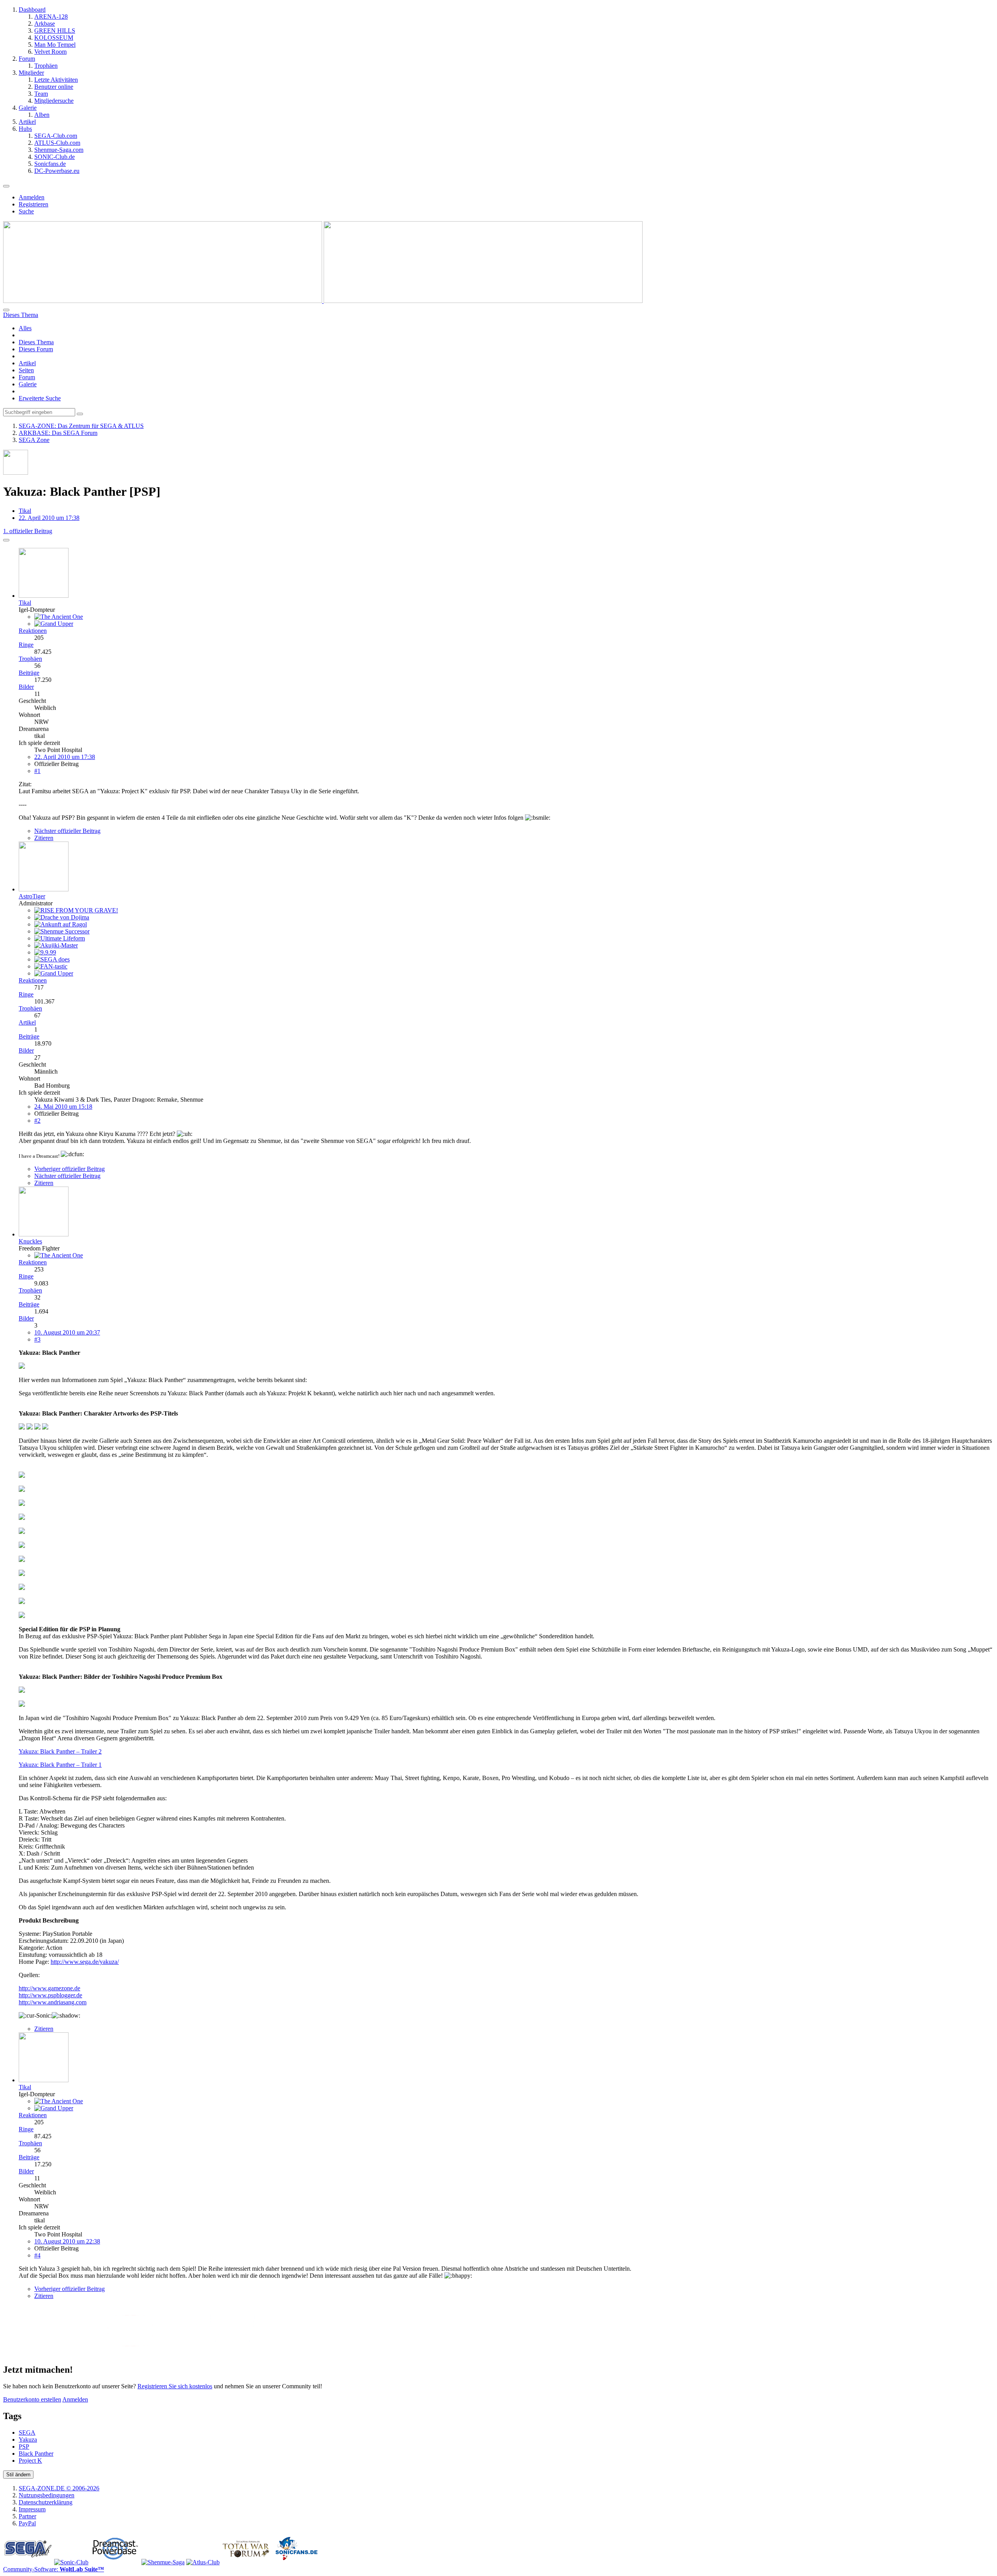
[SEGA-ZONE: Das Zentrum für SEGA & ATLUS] (323, 301)
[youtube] (130, 2353)
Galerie (28, 384)
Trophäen (30, 659)
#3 (37, 1339)
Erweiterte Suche (40, 398)
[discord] (334, 2353)
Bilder (26, 687)
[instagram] (181, 2353)
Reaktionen (33, 631)
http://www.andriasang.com (53, 2002)
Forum (27, 377)
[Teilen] (6, 540)
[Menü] (6, 186)
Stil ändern (18, 2475)
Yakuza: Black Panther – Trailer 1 (60, 1765)
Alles (25, 328)
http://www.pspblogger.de (50, 1995)
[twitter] (28, 2353)
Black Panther (36, 2454)
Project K (30, 2461)
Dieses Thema (36, 342)
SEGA (27, 2432)
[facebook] (79, 2353)
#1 (37, 771)
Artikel (27, 363)
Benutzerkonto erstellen (32, 2399)
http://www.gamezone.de (49, 1988)
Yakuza (28, 2440)
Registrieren (33, 204)
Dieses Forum (36, 349)
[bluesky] (232, 2353)
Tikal (25, 511)
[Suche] (6, 310)
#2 (37, 1121)
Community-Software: (54, 2569)
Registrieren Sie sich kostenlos (175, 2386)
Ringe (26, 645)
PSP (24, 2447)
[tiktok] (283, 2353)
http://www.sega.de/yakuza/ (85, 1962)
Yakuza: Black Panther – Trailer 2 (60, 1751)
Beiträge (29, 673)
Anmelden (32, 197)
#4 (37, 2255)
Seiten (26, 370)
